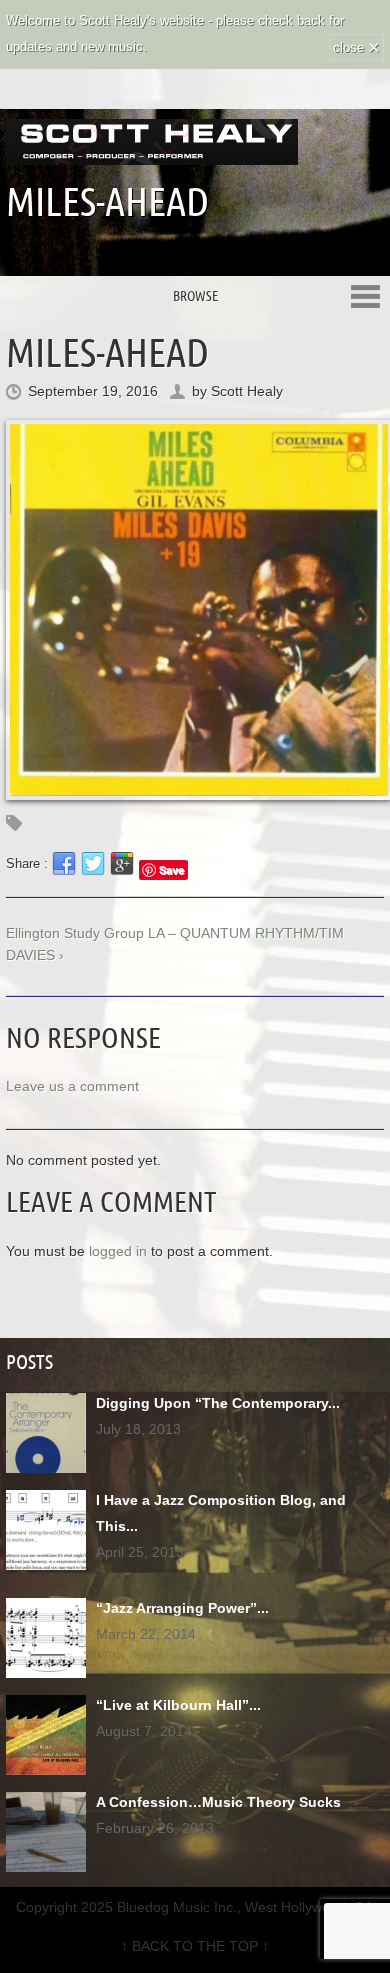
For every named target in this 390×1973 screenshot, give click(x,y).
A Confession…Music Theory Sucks (218, 1802)
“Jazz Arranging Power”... (182, 1608)
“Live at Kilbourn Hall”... (178, 1705)
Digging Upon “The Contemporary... (218, 1403)
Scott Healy (247, 391)
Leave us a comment (72, 1086)
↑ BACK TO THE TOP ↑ (195, 1946)
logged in (118, 1251)
